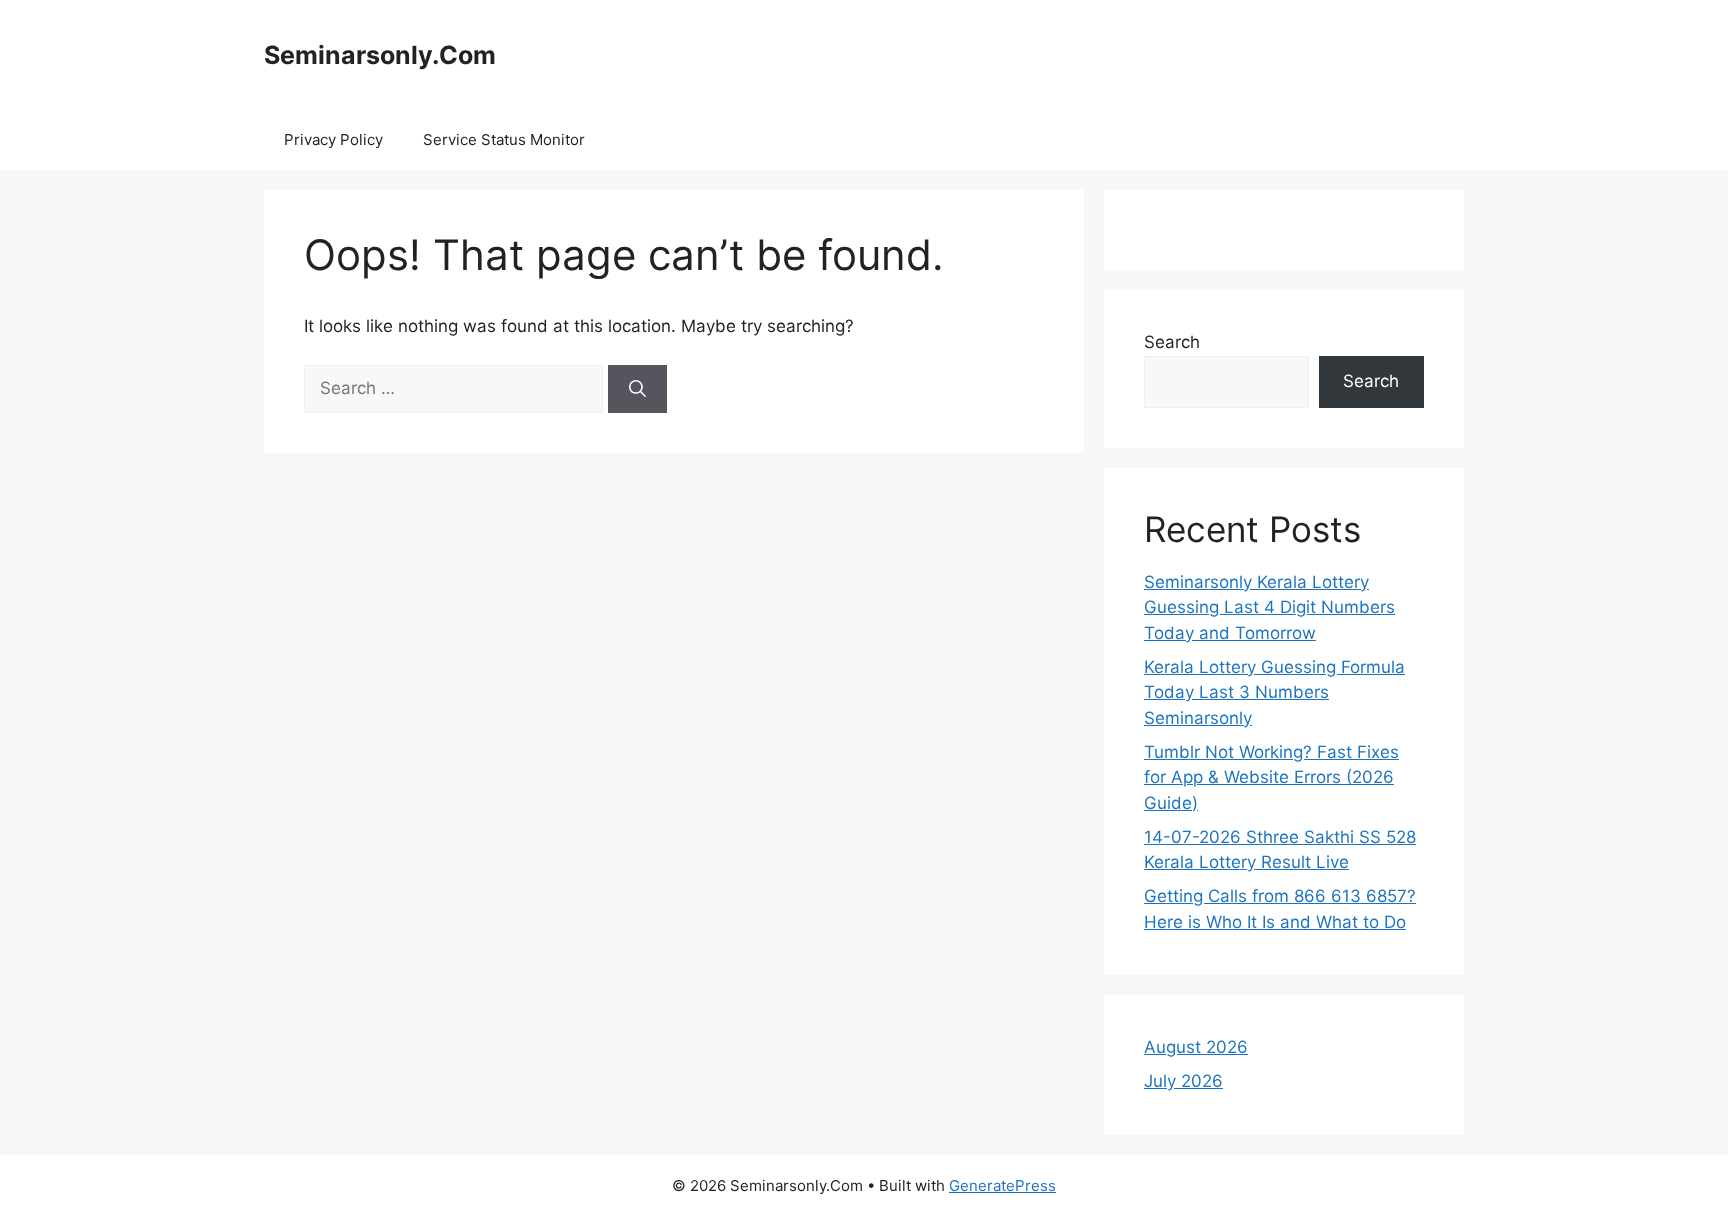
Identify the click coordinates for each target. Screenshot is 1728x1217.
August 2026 (1196, 1047)
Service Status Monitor (504, 139)
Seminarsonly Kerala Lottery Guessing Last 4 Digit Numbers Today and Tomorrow (1269, 607)
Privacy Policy (333, 139)
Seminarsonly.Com (380, 55)
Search (1172, 342)
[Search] (637, 389)
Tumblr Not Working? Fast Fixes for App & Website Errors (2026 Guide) (1271, 777)
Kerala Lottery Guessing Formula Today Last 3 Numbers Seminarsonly (1274, 692)
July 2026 (1183, 1081)
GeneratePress (1002, 1185)
